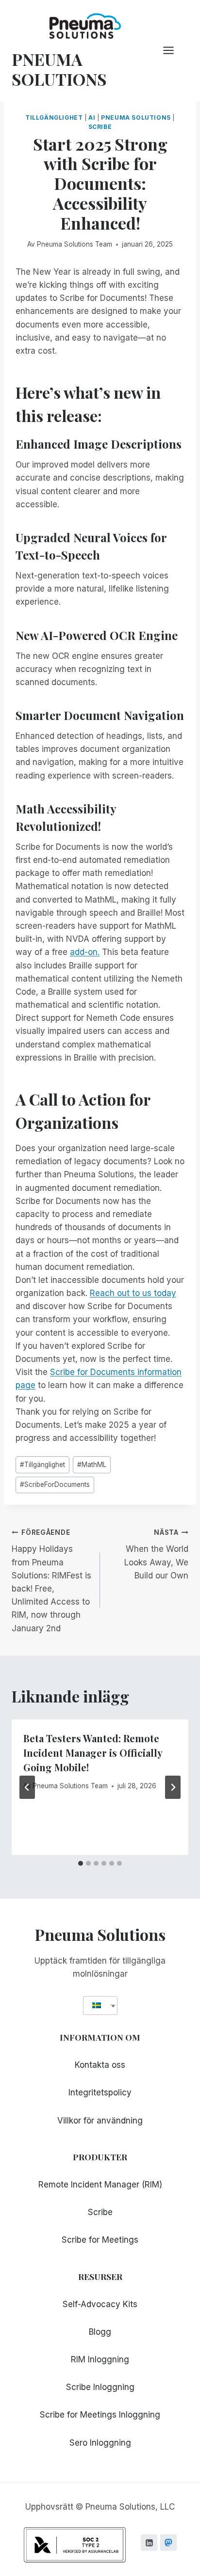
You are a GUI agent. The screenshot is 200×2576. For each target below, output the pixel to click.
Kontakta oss (100, 2065)
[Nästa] (173, 1787)
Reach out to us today (133, 1293)
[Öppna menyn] (173, 51)
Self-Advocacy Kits (100, 2304)
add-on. (85, 952)
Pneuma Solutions (136, 117)
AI (92, 117)
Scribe (100, 127)
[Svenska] (97, 2006)
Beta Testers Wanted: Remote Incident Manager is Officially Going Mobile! (93, 1753)
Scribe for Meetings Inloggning (100, 2415)
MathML (92, 1465)
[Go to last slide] (27, 1787)
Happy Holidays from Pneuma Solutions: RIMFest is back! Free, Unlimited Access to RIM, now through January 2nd (51, 1581)
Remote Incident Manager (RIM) (100, 2185)
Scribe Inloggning (100, 2387)
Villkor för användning (100, 2121)
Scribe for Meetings (100, 2240)
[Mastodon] (168, 2543)
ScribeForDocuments (55, 1484)
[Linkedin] (149, 2543)
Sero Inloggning (100, 2443)
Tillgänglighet (54, 117)
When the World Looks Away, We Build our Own (156, 1554)
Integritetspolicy (100, 2092)
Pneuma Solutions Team (75, 244)
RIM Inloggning (100, 2359)
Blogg (100, 2332)
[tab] (81, 1863)
